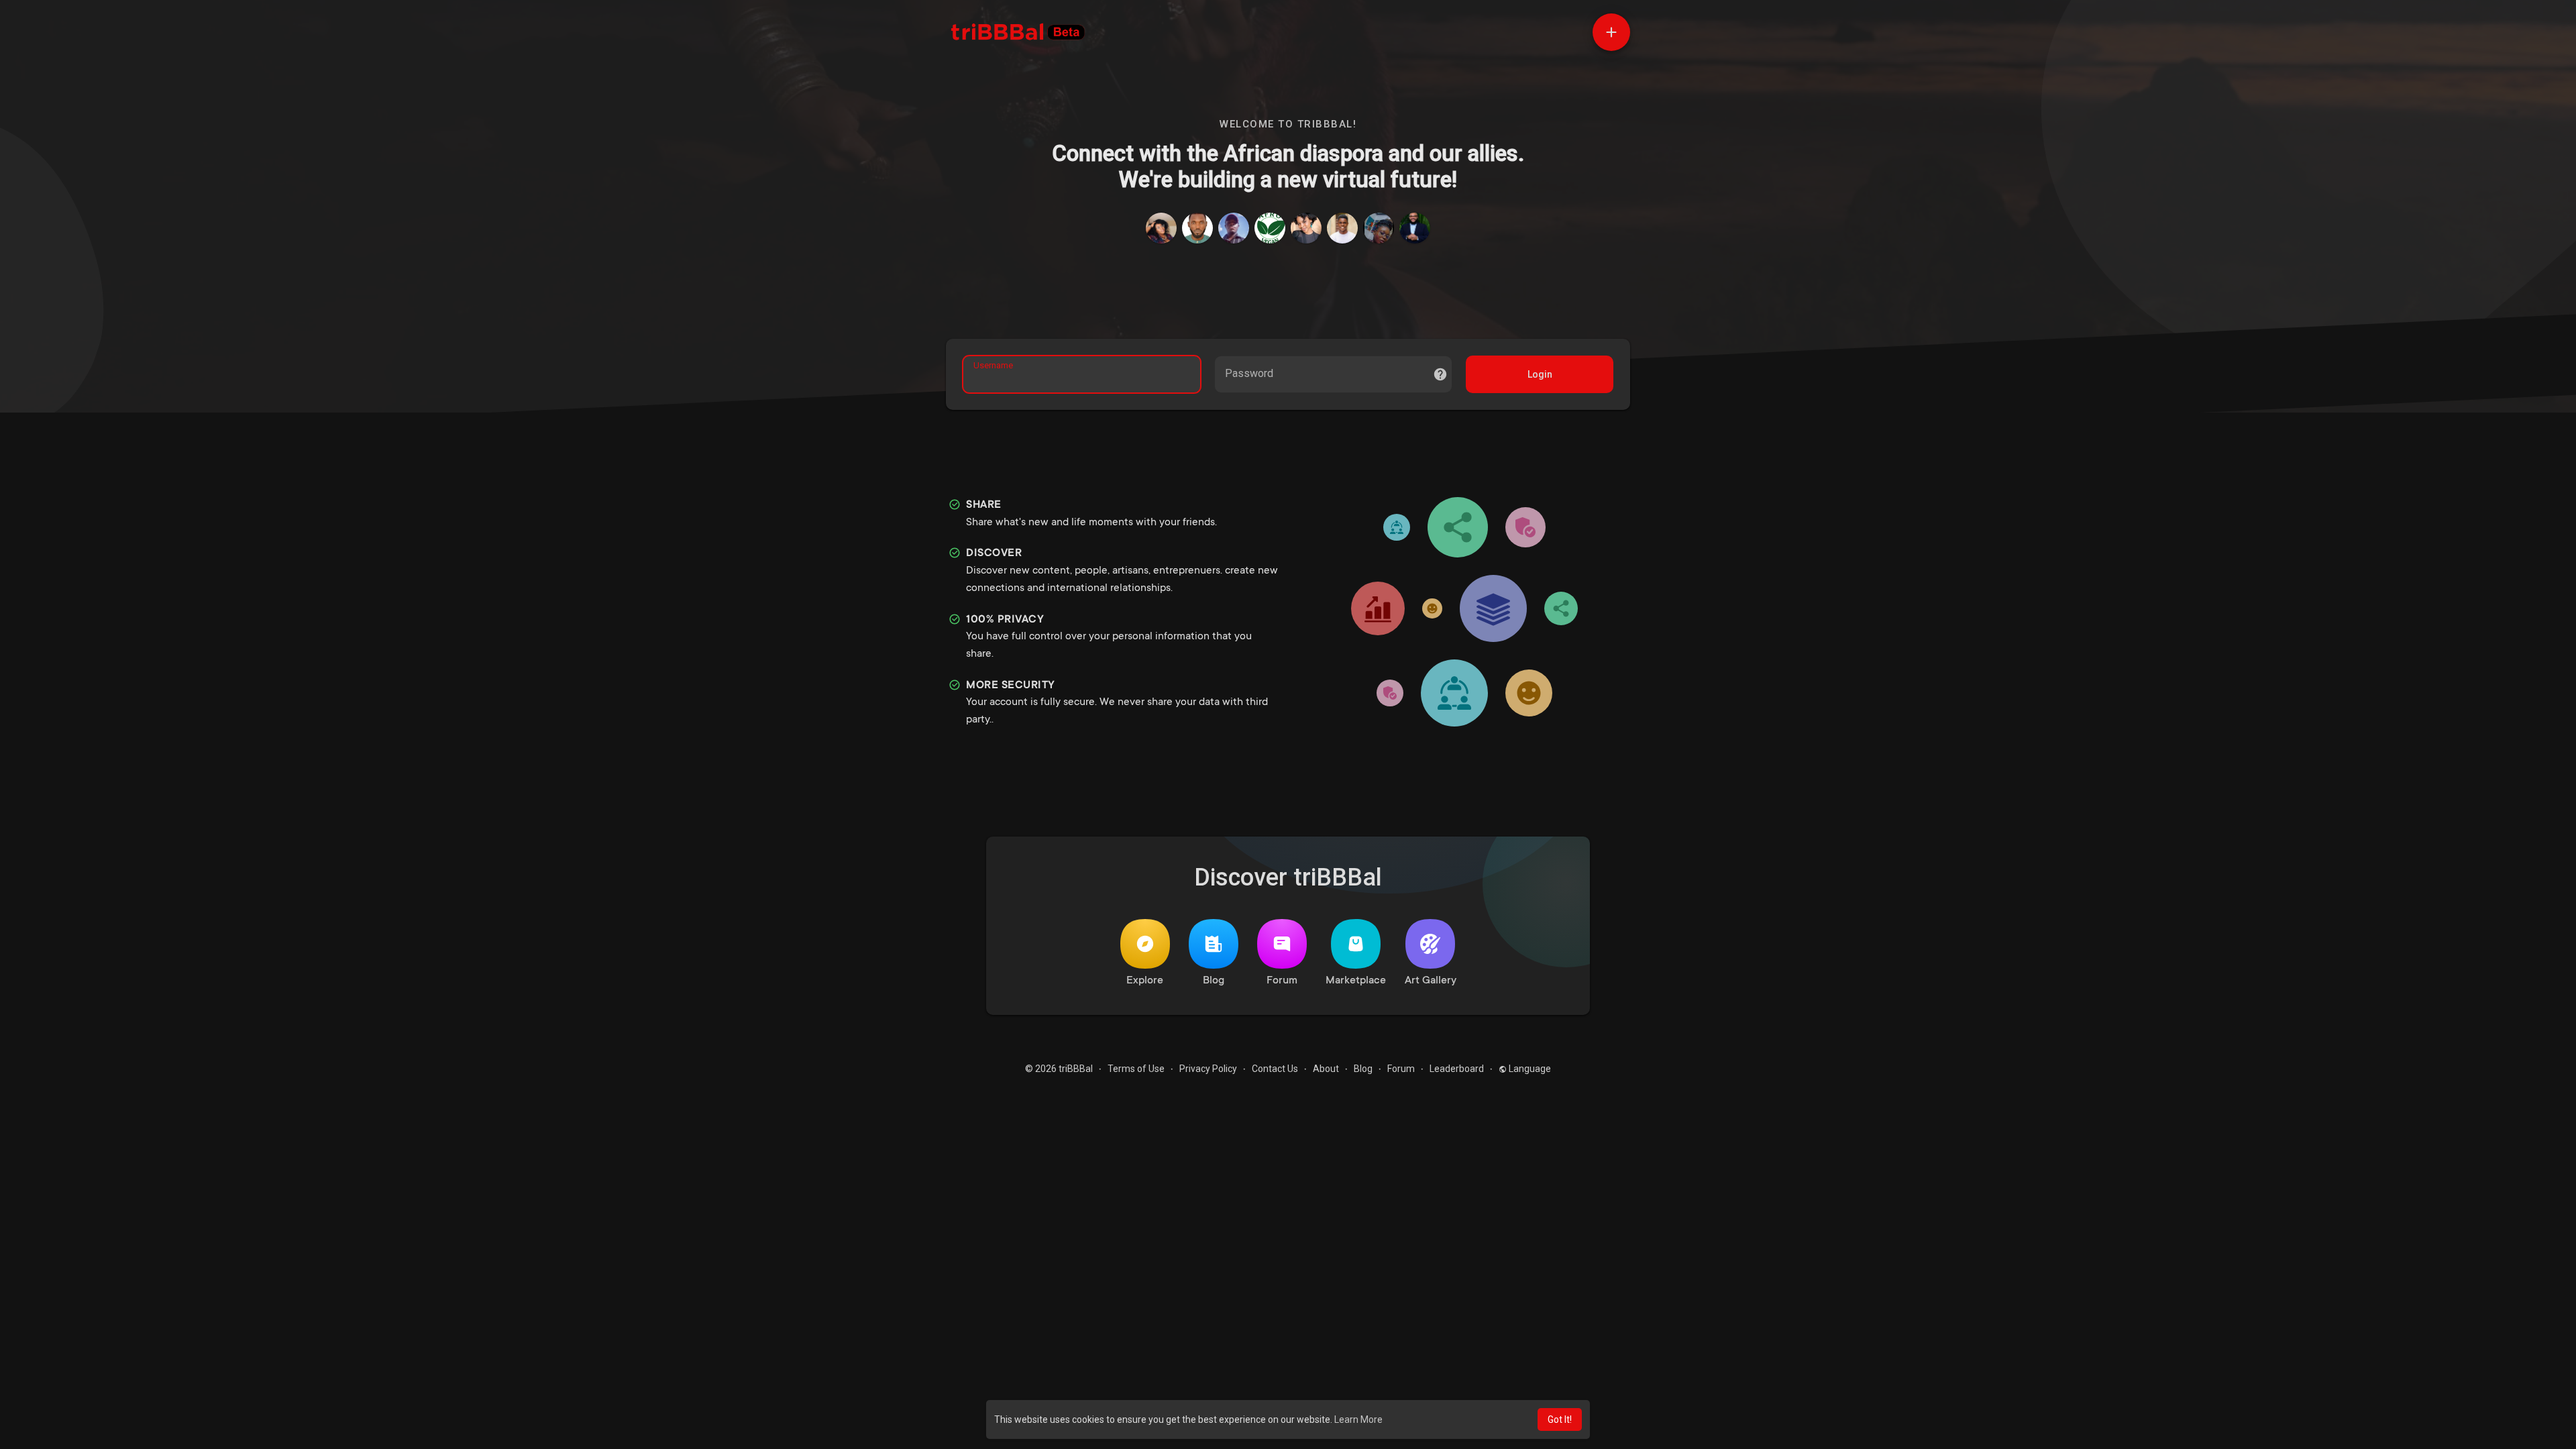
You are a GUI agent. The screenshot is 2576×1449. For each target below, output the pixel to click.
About (1326, 1069)
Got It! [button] (1560, 1419)
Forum (1282, 981)
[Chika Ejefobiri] (1379, 228)
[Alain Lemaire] (1415, 228)
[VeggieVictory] (1270, 228)
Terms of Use (1136, 1069)
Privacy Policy (1208, 1069)
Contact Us (1275, 1069)
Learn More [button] (1358, 1419)
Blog (1214, 981)
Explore (1145, 981)
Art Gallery (1431, 981)
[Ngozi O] (1161, 228)
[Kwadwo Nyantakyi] (1234, 228)
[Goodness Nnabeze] (1306, 228)
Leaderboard (1457, 1069)
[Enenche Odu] (1197, 228)
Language (1529, 1069)
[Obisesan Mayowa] (1342, 228)
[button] (1611, 32)
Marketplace (1356, 981)
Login (1540, 374)
